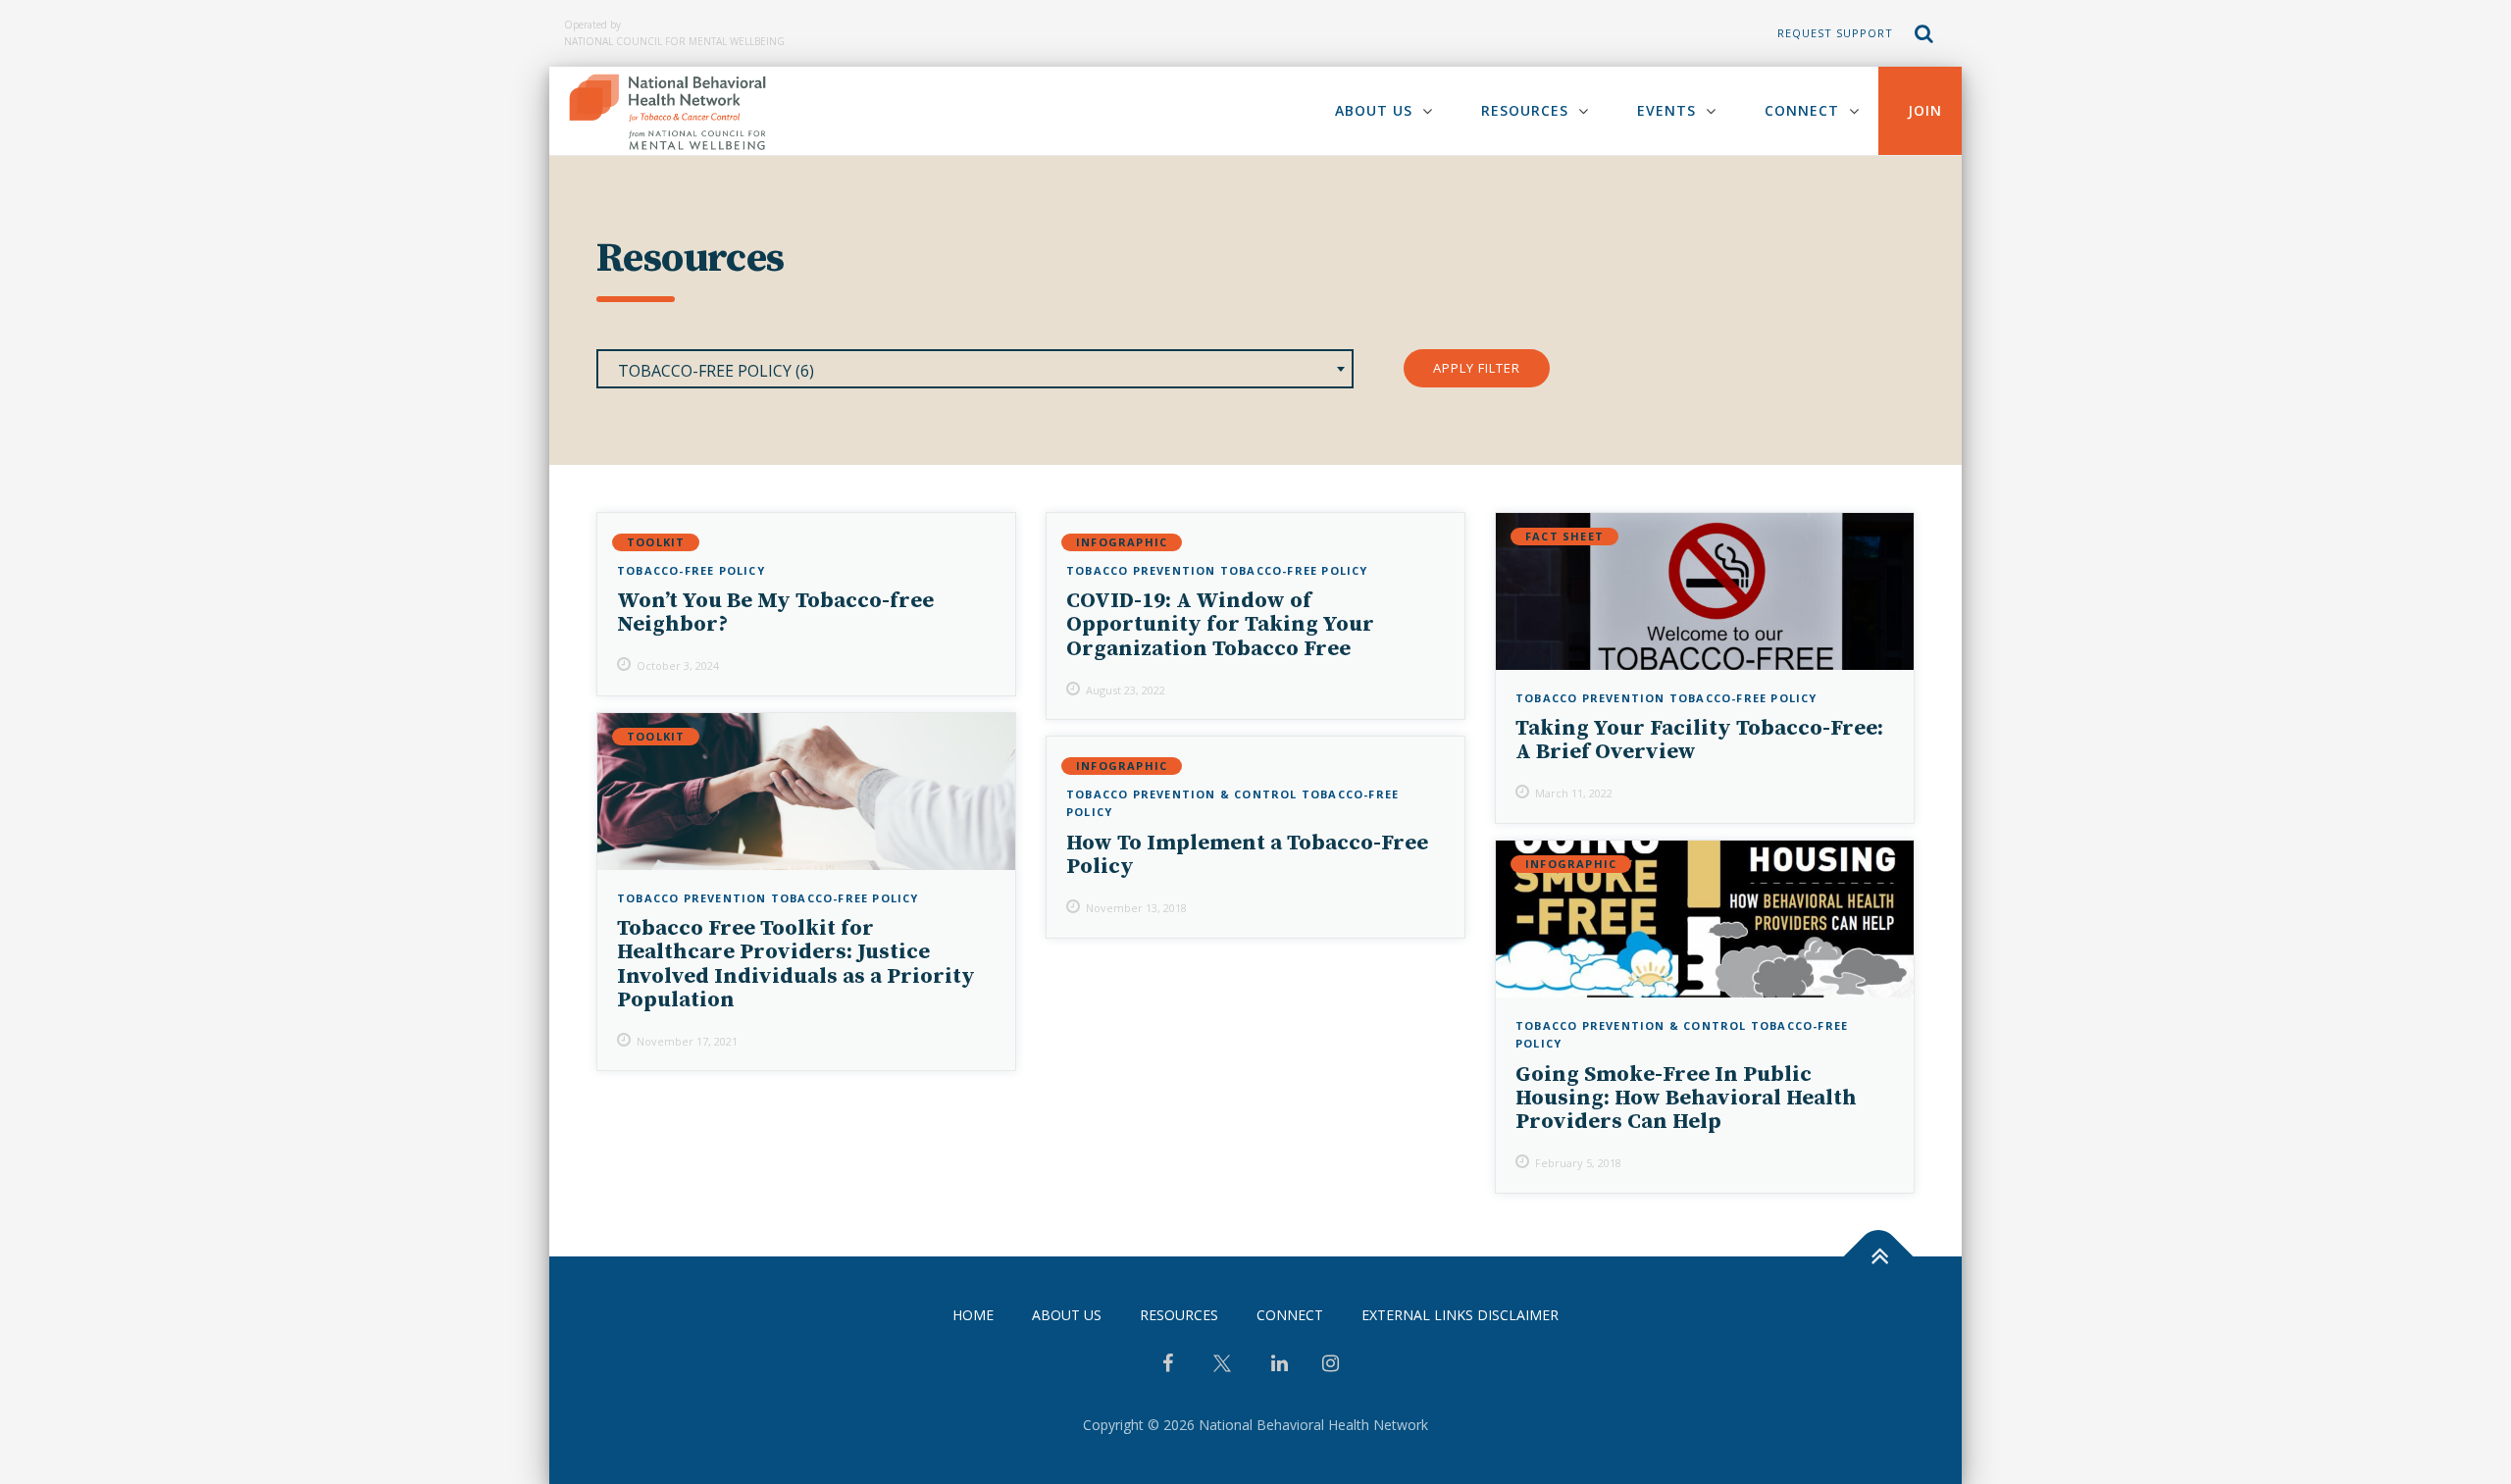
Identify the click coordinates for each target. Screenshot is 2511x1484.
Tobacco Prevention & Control (1182, 794)
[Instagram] (1331, 1365)
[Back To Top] (1879, 1257)
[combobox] (975, 369)
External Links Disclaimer (1460, 1315)
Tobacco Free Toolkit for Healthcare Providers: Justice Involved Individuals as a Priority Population (796, 964)
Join (1925, 110)
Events (1666, 110)
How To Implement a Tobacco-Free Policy (1247, 855)
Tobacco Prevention (1141, 570)
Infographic (1122, 542)
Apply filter (1477, 368)
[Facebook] (1168, 1365)
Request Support (1835, 33)
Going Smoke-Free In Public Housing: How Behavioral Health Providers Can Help (1686, 1098)
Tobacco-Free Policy (691, 570)
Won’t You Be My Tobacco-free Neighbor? (775, 613)
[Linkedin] (1280, 1365)
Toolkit (656, 542)
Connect (1802, 110)
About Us (1374, 110)
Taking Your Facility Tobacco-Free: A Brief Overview (1699, 740)
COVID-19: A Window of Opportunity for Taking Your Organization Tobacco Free (1220, 624)
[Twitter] (1222, 1371)
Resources (1525, 110)
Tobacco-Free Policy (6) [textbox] (716, 371)
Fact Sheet (1564, 536)
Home (973, 1315)
